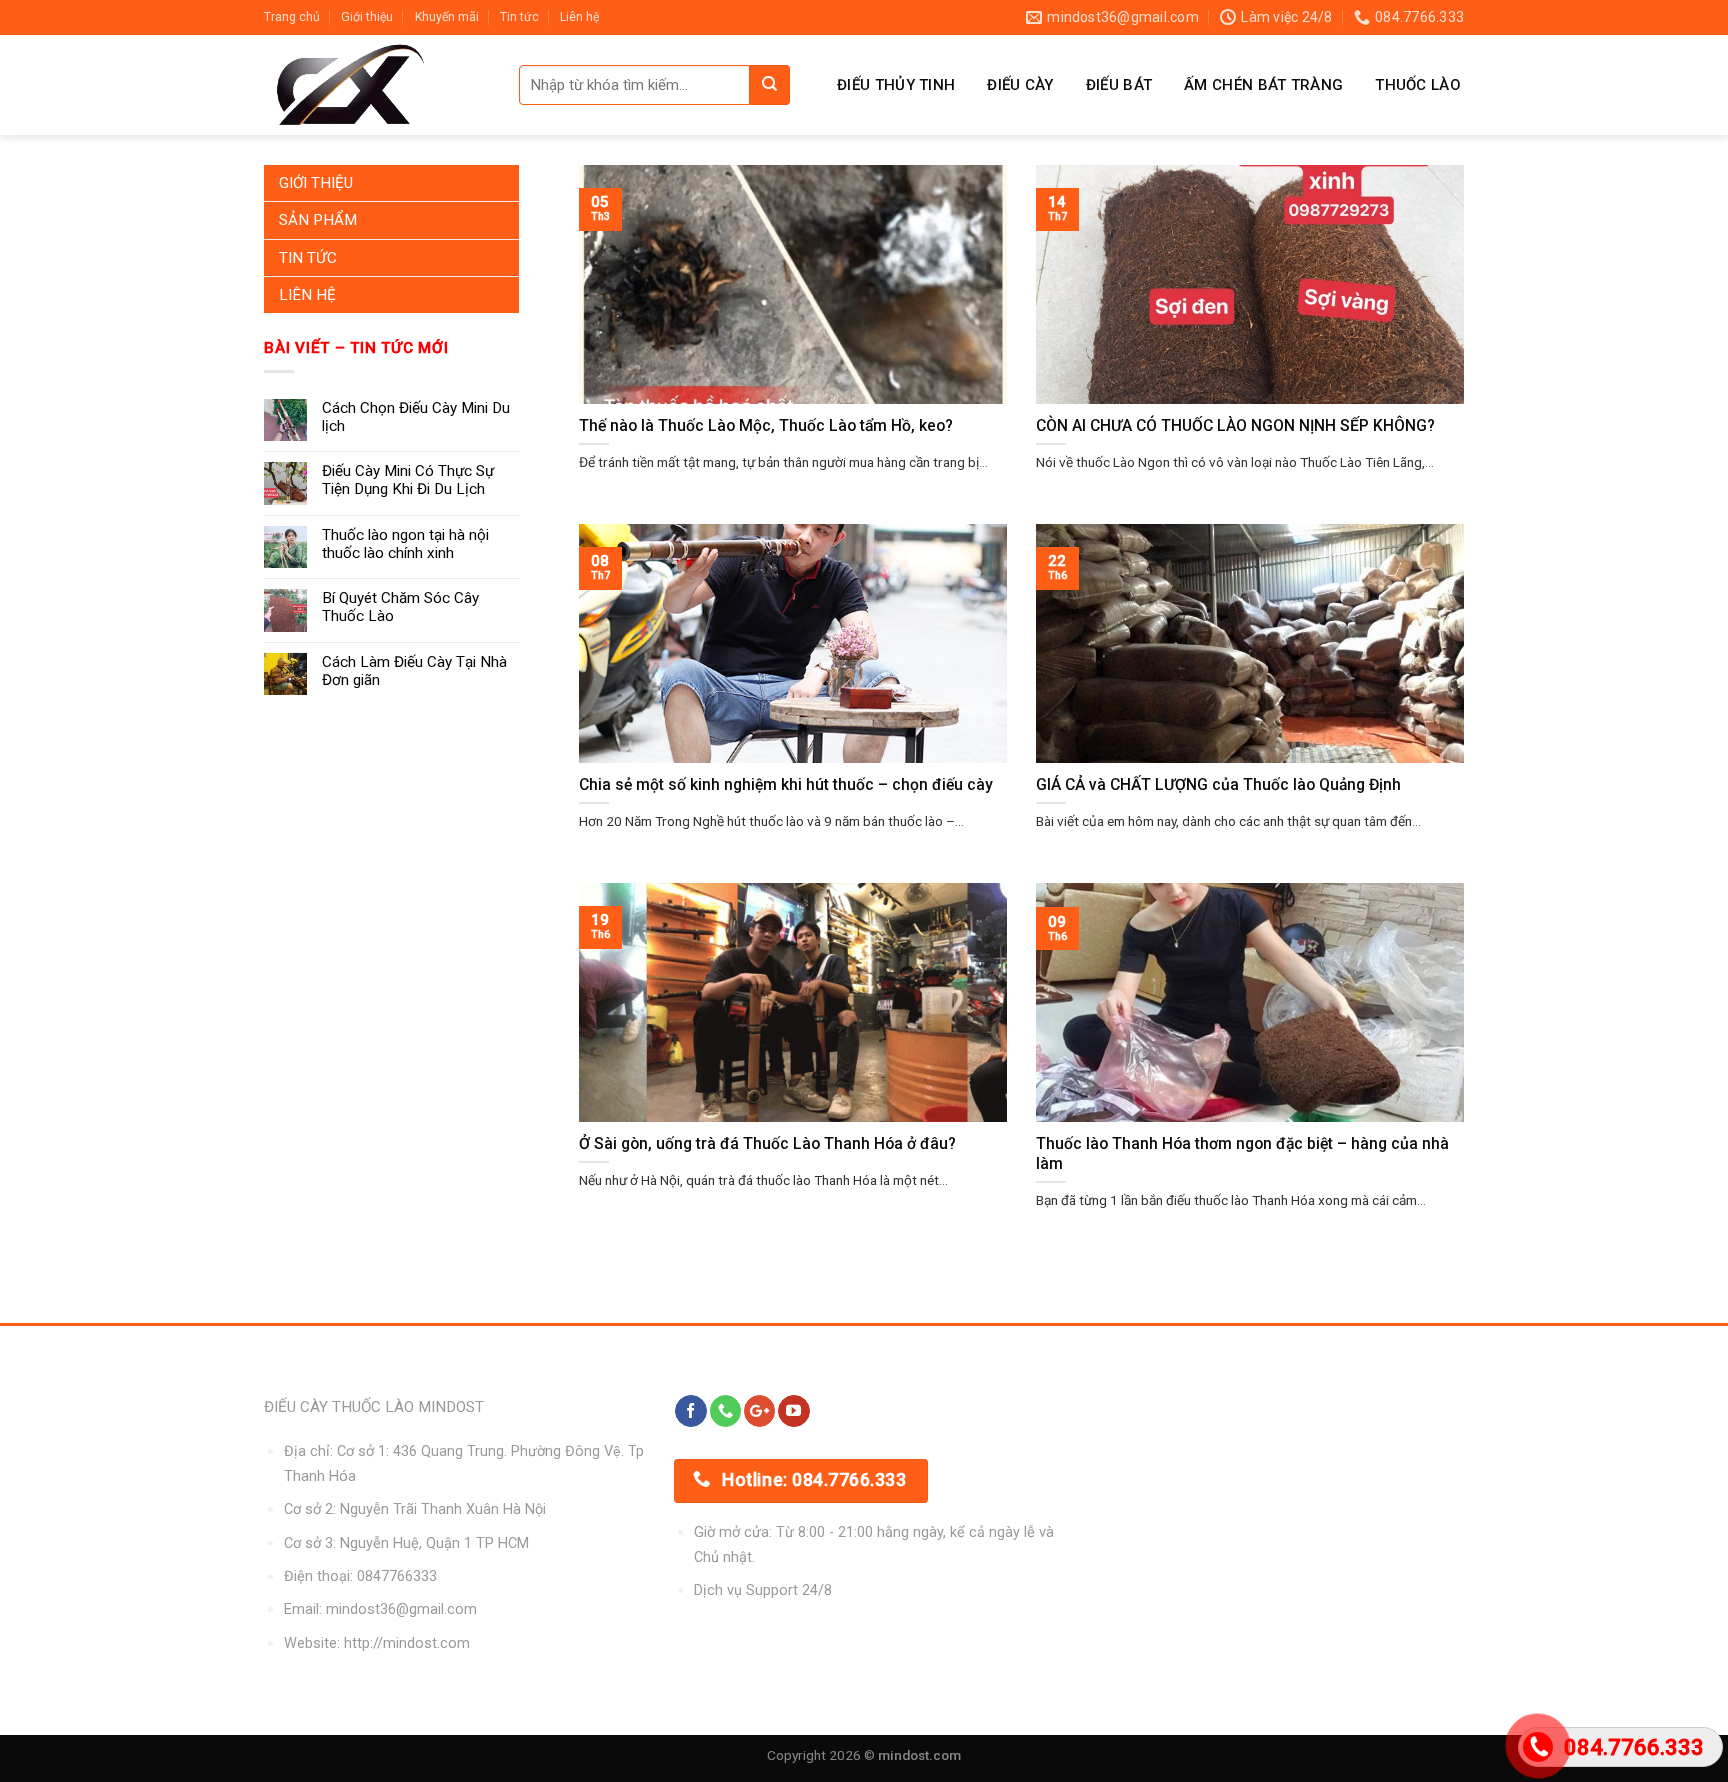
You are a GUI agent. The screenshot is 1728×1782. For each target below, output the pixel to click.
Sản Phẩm (318, 220)
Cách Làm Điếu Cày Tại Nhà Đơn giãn (414, 671)
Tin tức (519, 17)
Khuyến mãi (447, 17)
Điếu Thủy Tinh (896, 85)
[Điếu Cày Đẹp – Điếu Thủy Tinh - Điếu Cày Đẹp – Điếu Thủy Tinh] (376, 85)
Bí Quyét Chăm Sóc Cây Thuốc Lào (400, 607)
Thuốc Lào (1418, 85)
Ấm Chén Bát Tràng (1263, 85)
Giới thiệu (367, 17)
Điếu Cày (1020, 85)
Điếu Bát (1119, 85)
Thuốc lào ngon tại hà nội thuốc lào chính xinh (405, 544)
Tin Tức (308, 258)
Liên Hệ (307, 295)
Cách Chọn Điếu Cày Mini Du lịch (416, 417)
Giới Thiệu (316, 183)
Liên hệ (579, 17)
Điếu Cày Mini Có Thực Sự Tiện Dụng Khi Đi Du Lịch (408, 480)
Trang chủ (292, 17)
